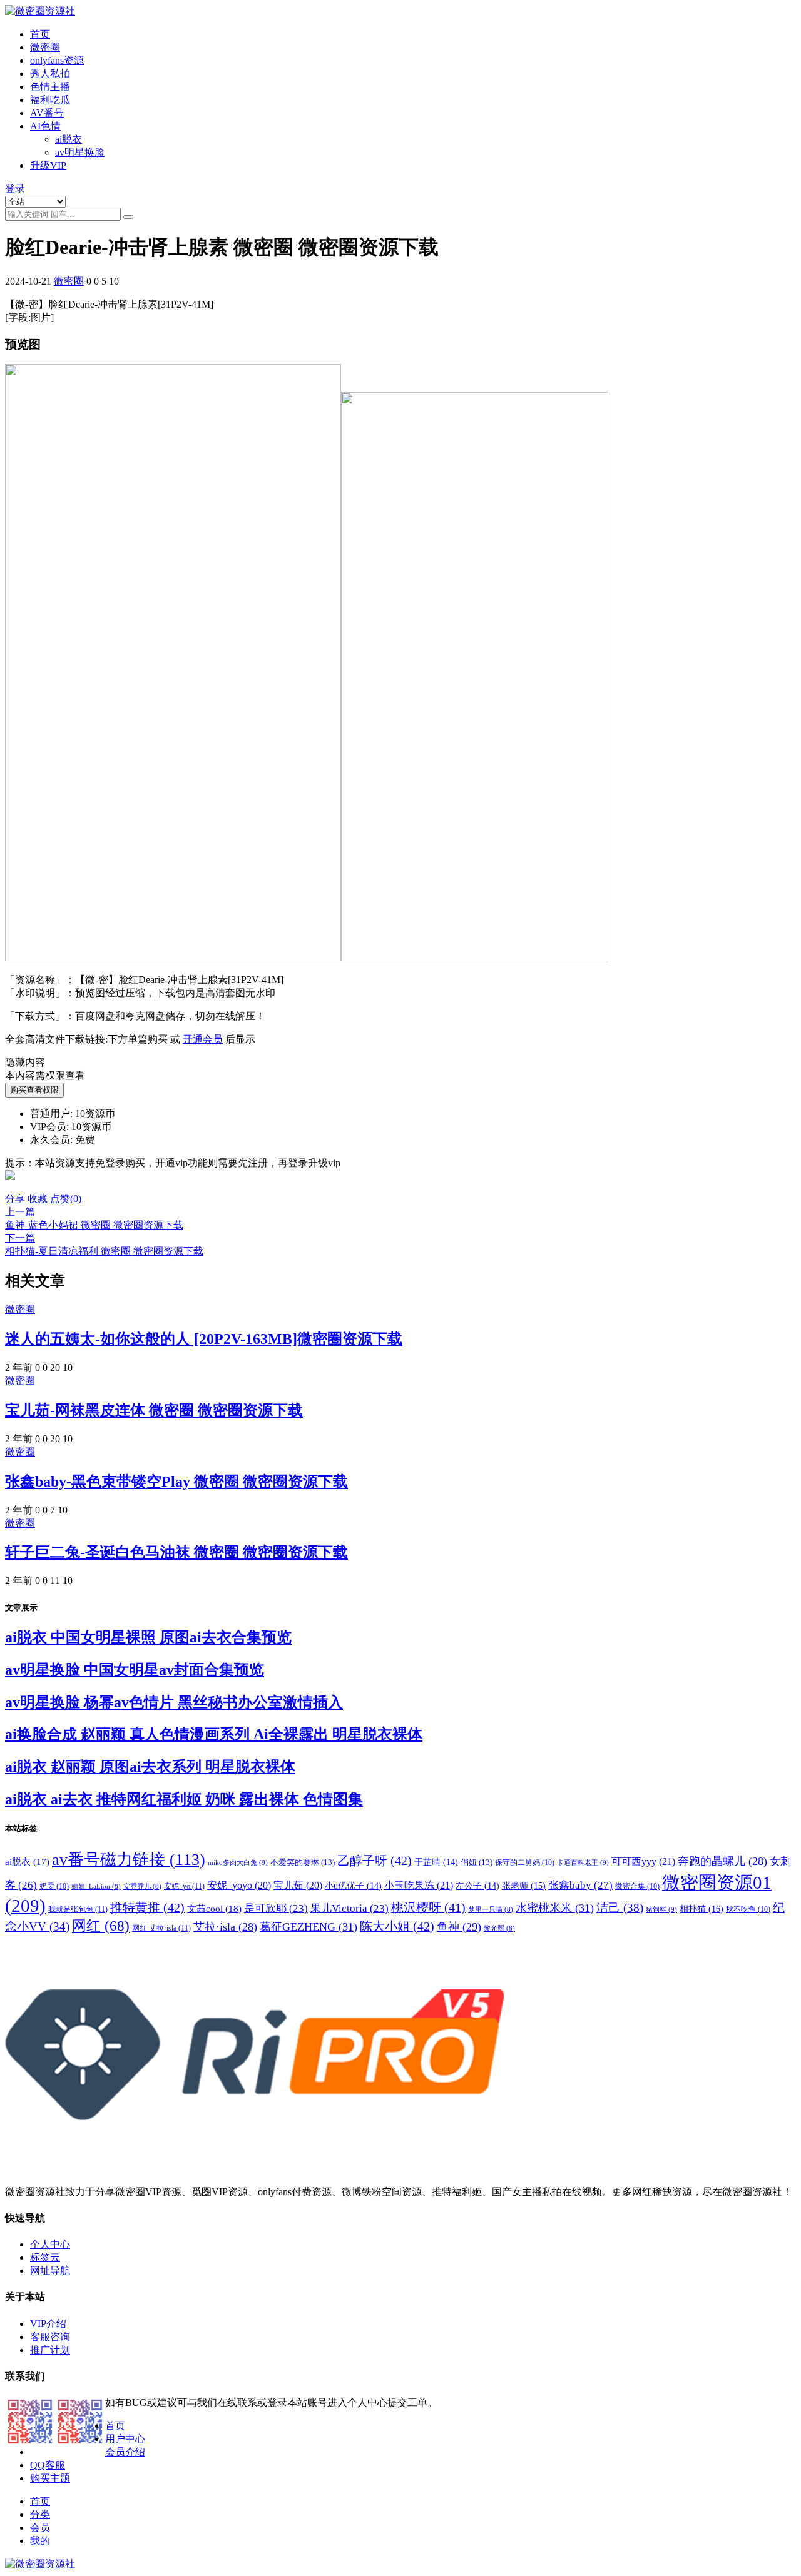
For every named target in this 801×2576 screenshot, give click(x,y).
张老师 (524, 1886)
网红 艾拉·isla (161, 1928)
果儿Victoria (349, 1908)
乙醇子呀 (375, 1861)
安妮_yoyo (239, 1885)
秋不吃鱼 (748, 1909)
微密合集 (637, 1886)
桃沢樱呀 (428, 1907)
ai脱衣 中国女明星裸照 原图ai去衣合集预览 (148, 1637)
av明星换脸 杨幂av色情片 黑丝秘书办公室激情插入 (174, 1702)
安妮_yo (184, 1886)
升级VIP (48, 165)
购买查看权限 (34, 1090)
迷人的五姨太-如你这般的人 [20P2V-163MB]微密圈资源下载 (204, 1339)
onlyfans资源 (57, 60)
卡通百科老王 (583, 1862)
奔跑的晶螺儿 (722, 1861)
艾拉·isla (225, 1927)
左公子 (477, 1886)
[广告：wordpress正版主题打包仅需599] (10, 1187)
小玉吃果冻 (419, 1885)
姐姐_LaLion (96, 1887)
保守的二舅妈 (525, 1862)
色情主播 (50, 87)
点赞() (66, 1199)
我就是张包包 (78, 1909)
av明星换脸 (80, 152)
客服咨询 (50, 2337)
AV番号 (47, 113)
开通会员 (203, 1039)
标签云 (45, 2257)
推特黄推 (147, 1907)
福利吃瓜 (50, 100)
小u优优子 (353, 1886)
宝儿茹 (298, 1885)
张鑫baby (580, 1885)
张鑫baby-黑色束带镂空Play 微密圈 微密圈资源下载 (176, 1482)
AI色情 (45, 126)
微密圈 (45, 47)
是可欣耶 (276, 1908)
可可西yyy (643, 1861)
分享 (15, 1199)
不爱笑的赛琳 (303, 1862)
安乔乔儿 (142, 1887)
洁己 (620, 1908)
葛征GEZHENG (309, 1927)
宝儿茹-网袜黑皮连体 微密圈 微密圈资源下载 (154, 1410)
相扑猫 (702, 1909)
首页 (40, 34)
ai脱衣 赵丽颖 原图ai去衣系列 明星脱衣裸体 (150, 1767)
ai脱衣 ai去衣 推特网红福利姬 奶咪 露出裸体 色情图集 (184, 1799)
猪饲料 (661, 1909)
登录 (15, 189)
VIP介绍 (48, 2324)
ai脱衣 (69, 139)
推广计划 (50, 2350)
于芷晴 (436, 1862)
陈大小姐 (397, 1926)
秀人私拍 (50, 73)
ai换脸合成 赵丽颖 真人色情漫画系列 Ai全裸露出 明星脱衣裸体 (214, 1734)
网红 (101, 1926)
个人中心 (50, 2244)
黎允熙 (499, 1928)
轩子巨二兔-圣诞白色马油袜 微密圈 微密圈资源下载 (176, 1552)
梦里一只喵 (491, 1910)
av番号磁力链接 (129, 1860)
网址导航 (50, 2270)
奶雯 (54, 1886)
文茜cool (214, 1908)
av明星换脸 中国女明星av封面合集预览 (135, 1670)
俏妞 (477, 1862)
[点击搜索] (128, 217)
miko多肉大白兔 (238, 1862)
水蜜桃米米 (555, 1908)
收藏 (38, 1199)
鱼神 (459, 1927)
